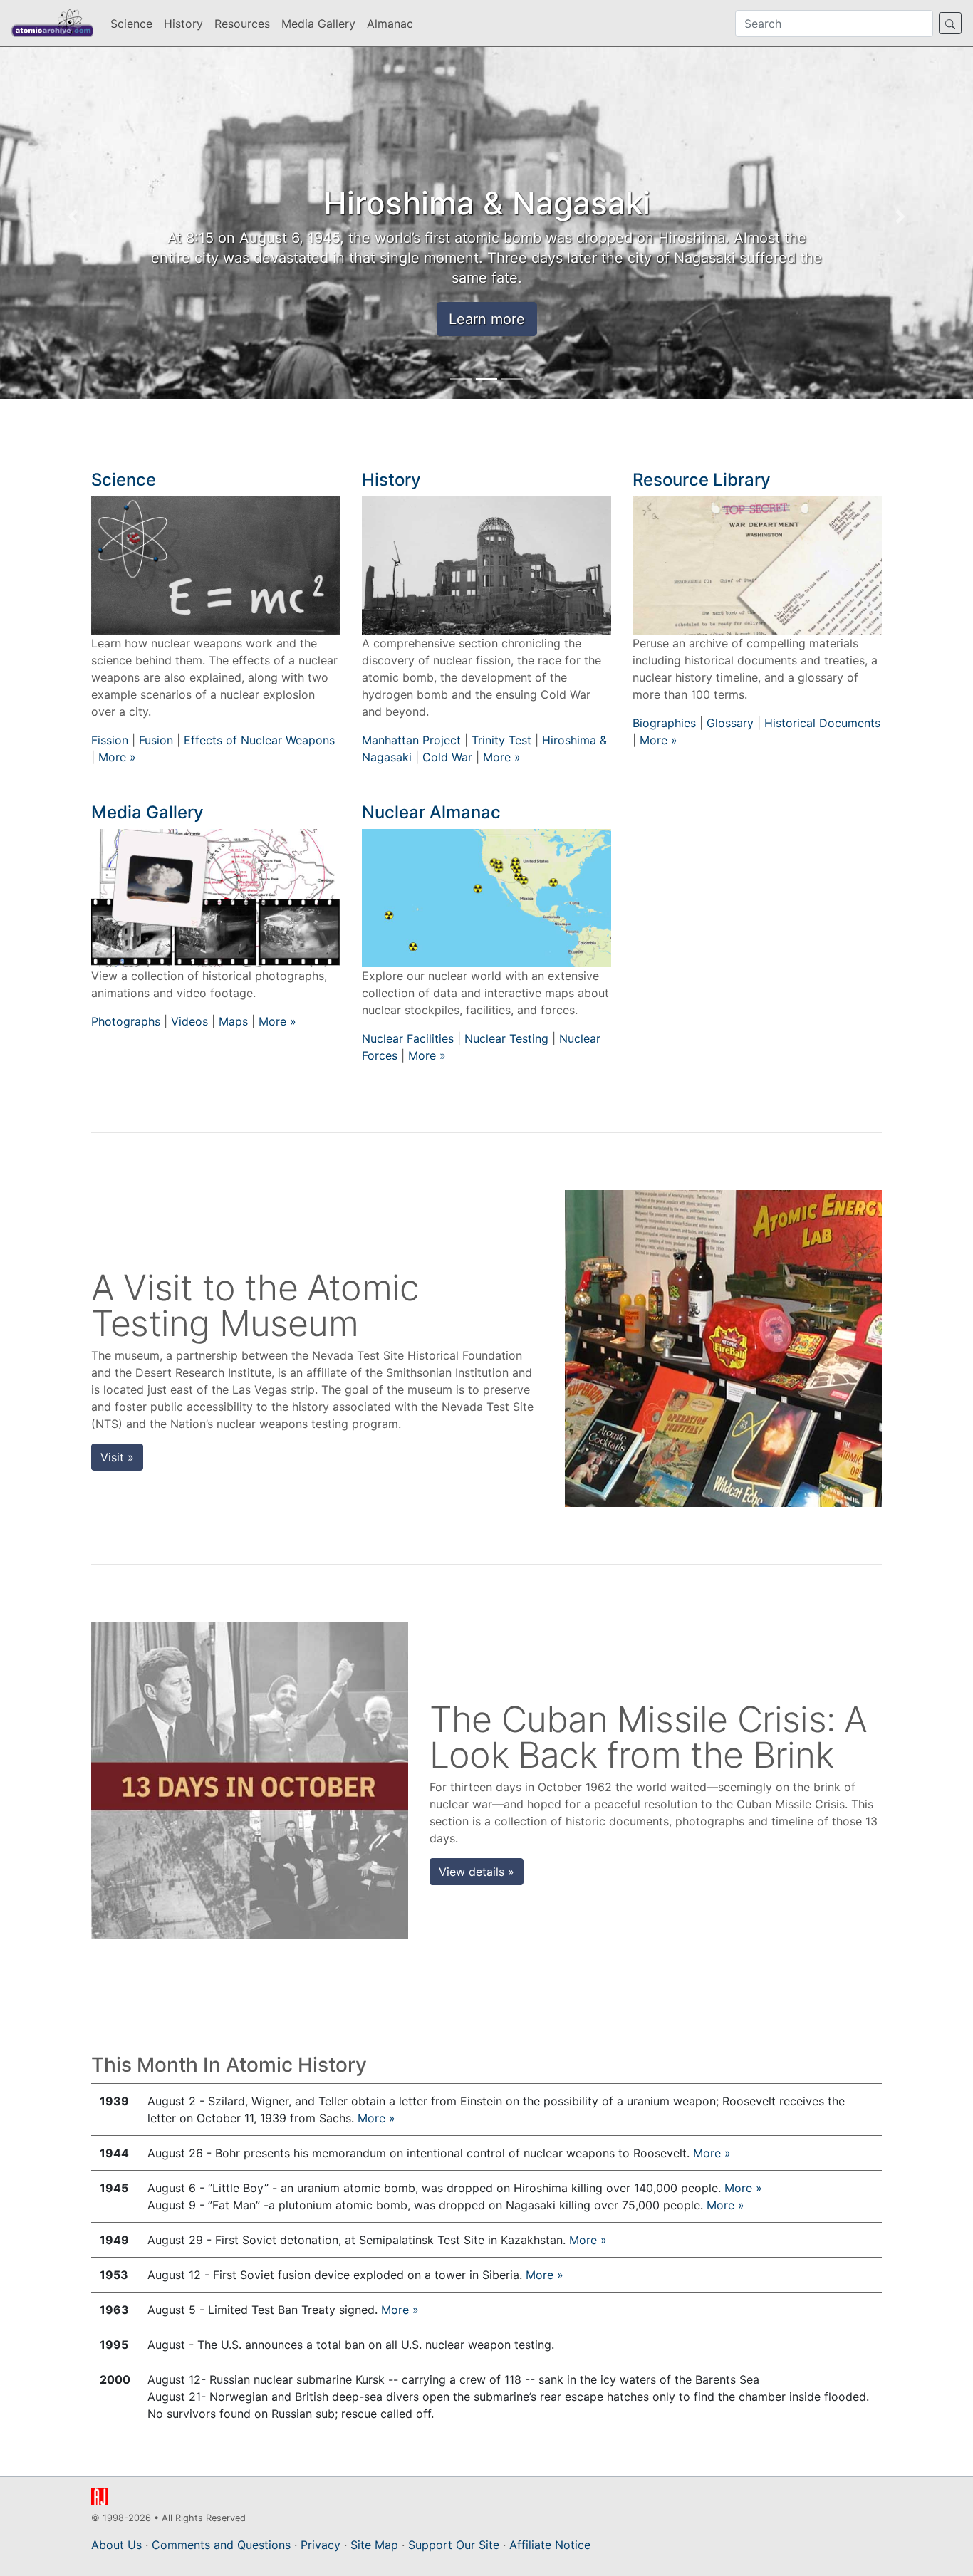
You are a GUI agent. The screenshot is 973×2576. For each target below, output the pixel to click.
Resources (242, 24)
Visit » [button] (117, 1457)
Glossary (730, 723)
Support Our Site (454, 2545)
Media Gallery (318, 24)
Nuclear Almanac (431, 812)
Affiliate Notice (550, 2545)
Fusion (156, 740)
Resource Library (702, 480)
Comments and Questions (221, 2545)
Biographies (664, 723)
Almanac (390, 24)
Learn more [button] (487, 319)
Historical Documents (822, 723)
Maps (233, 1021)
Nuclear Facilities (408, 1038)
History (183, 24)
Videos (189, 1021)
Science (131, 24)
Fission (110, 740)
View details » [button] (477, 1872)
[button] (73, 217)
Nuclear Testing (506, 1038)
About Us (116, 2545)
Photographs (126, 1021)
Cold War (447, 757)
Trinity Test (501, 740)
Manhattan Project (411, 740)
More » (117, 757)
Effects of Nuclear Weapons (259, 740)
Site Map (374, 2545)
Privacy (321, 2545)
